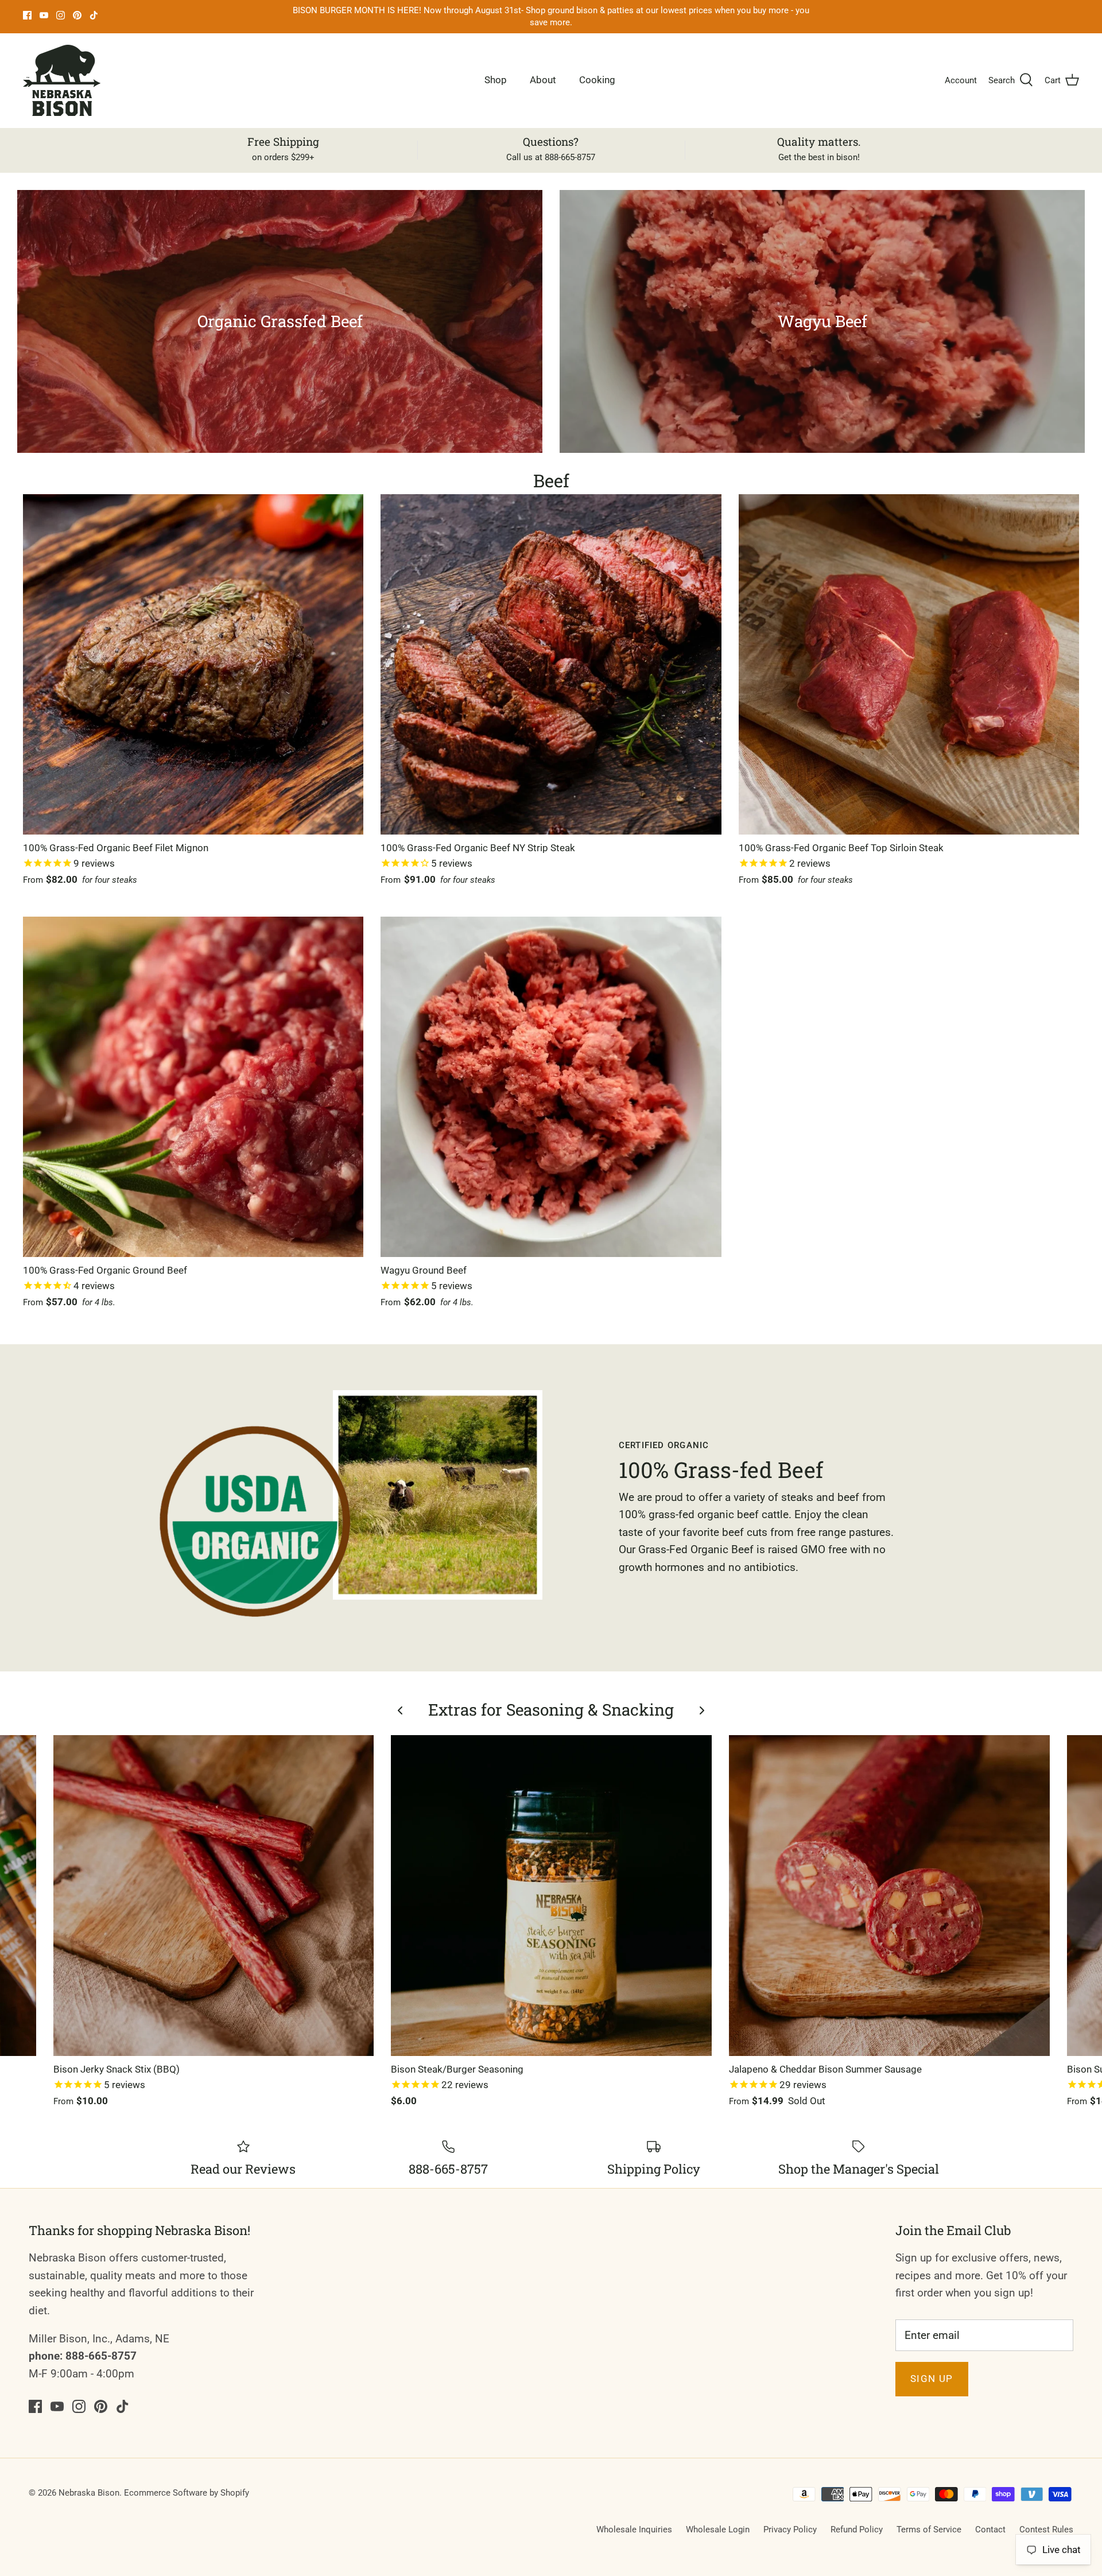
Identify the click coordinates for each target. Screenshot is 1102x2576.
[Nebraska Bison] (62, 80)
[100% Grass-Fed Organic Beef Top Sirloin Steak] (909, 664)
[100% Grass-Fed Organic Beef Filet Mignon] (193, 664)
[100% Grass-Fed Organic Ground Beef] (193, 1087)
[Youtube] (44, 15)
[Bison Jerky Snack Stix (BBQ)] (214, 1896)
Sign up (932, 2379)
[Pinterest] (77, 15)
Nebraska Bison (89, 2493)
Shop (496, 80)
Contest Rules (1046, 2530)
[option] (280, 321)
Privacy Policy (790, 2530)
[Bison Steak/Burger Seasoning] (551, 1896)
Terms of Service (929, 2530)
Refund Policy (857, 2530)
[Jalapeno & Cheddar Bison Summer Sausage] (889, 1896)
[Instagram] (61, 15)
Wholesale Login (718, 2530)
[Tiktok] (94, 15)
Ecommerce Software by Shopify (187, 2493)
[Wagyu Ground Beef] (551, 1087)
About (543, 80)
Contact (990, 2530)
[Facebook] (27, 15)
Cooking (597, 80)
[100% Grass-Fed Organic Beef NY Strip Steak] (551, 664)
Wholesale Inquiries (634, 2530)
